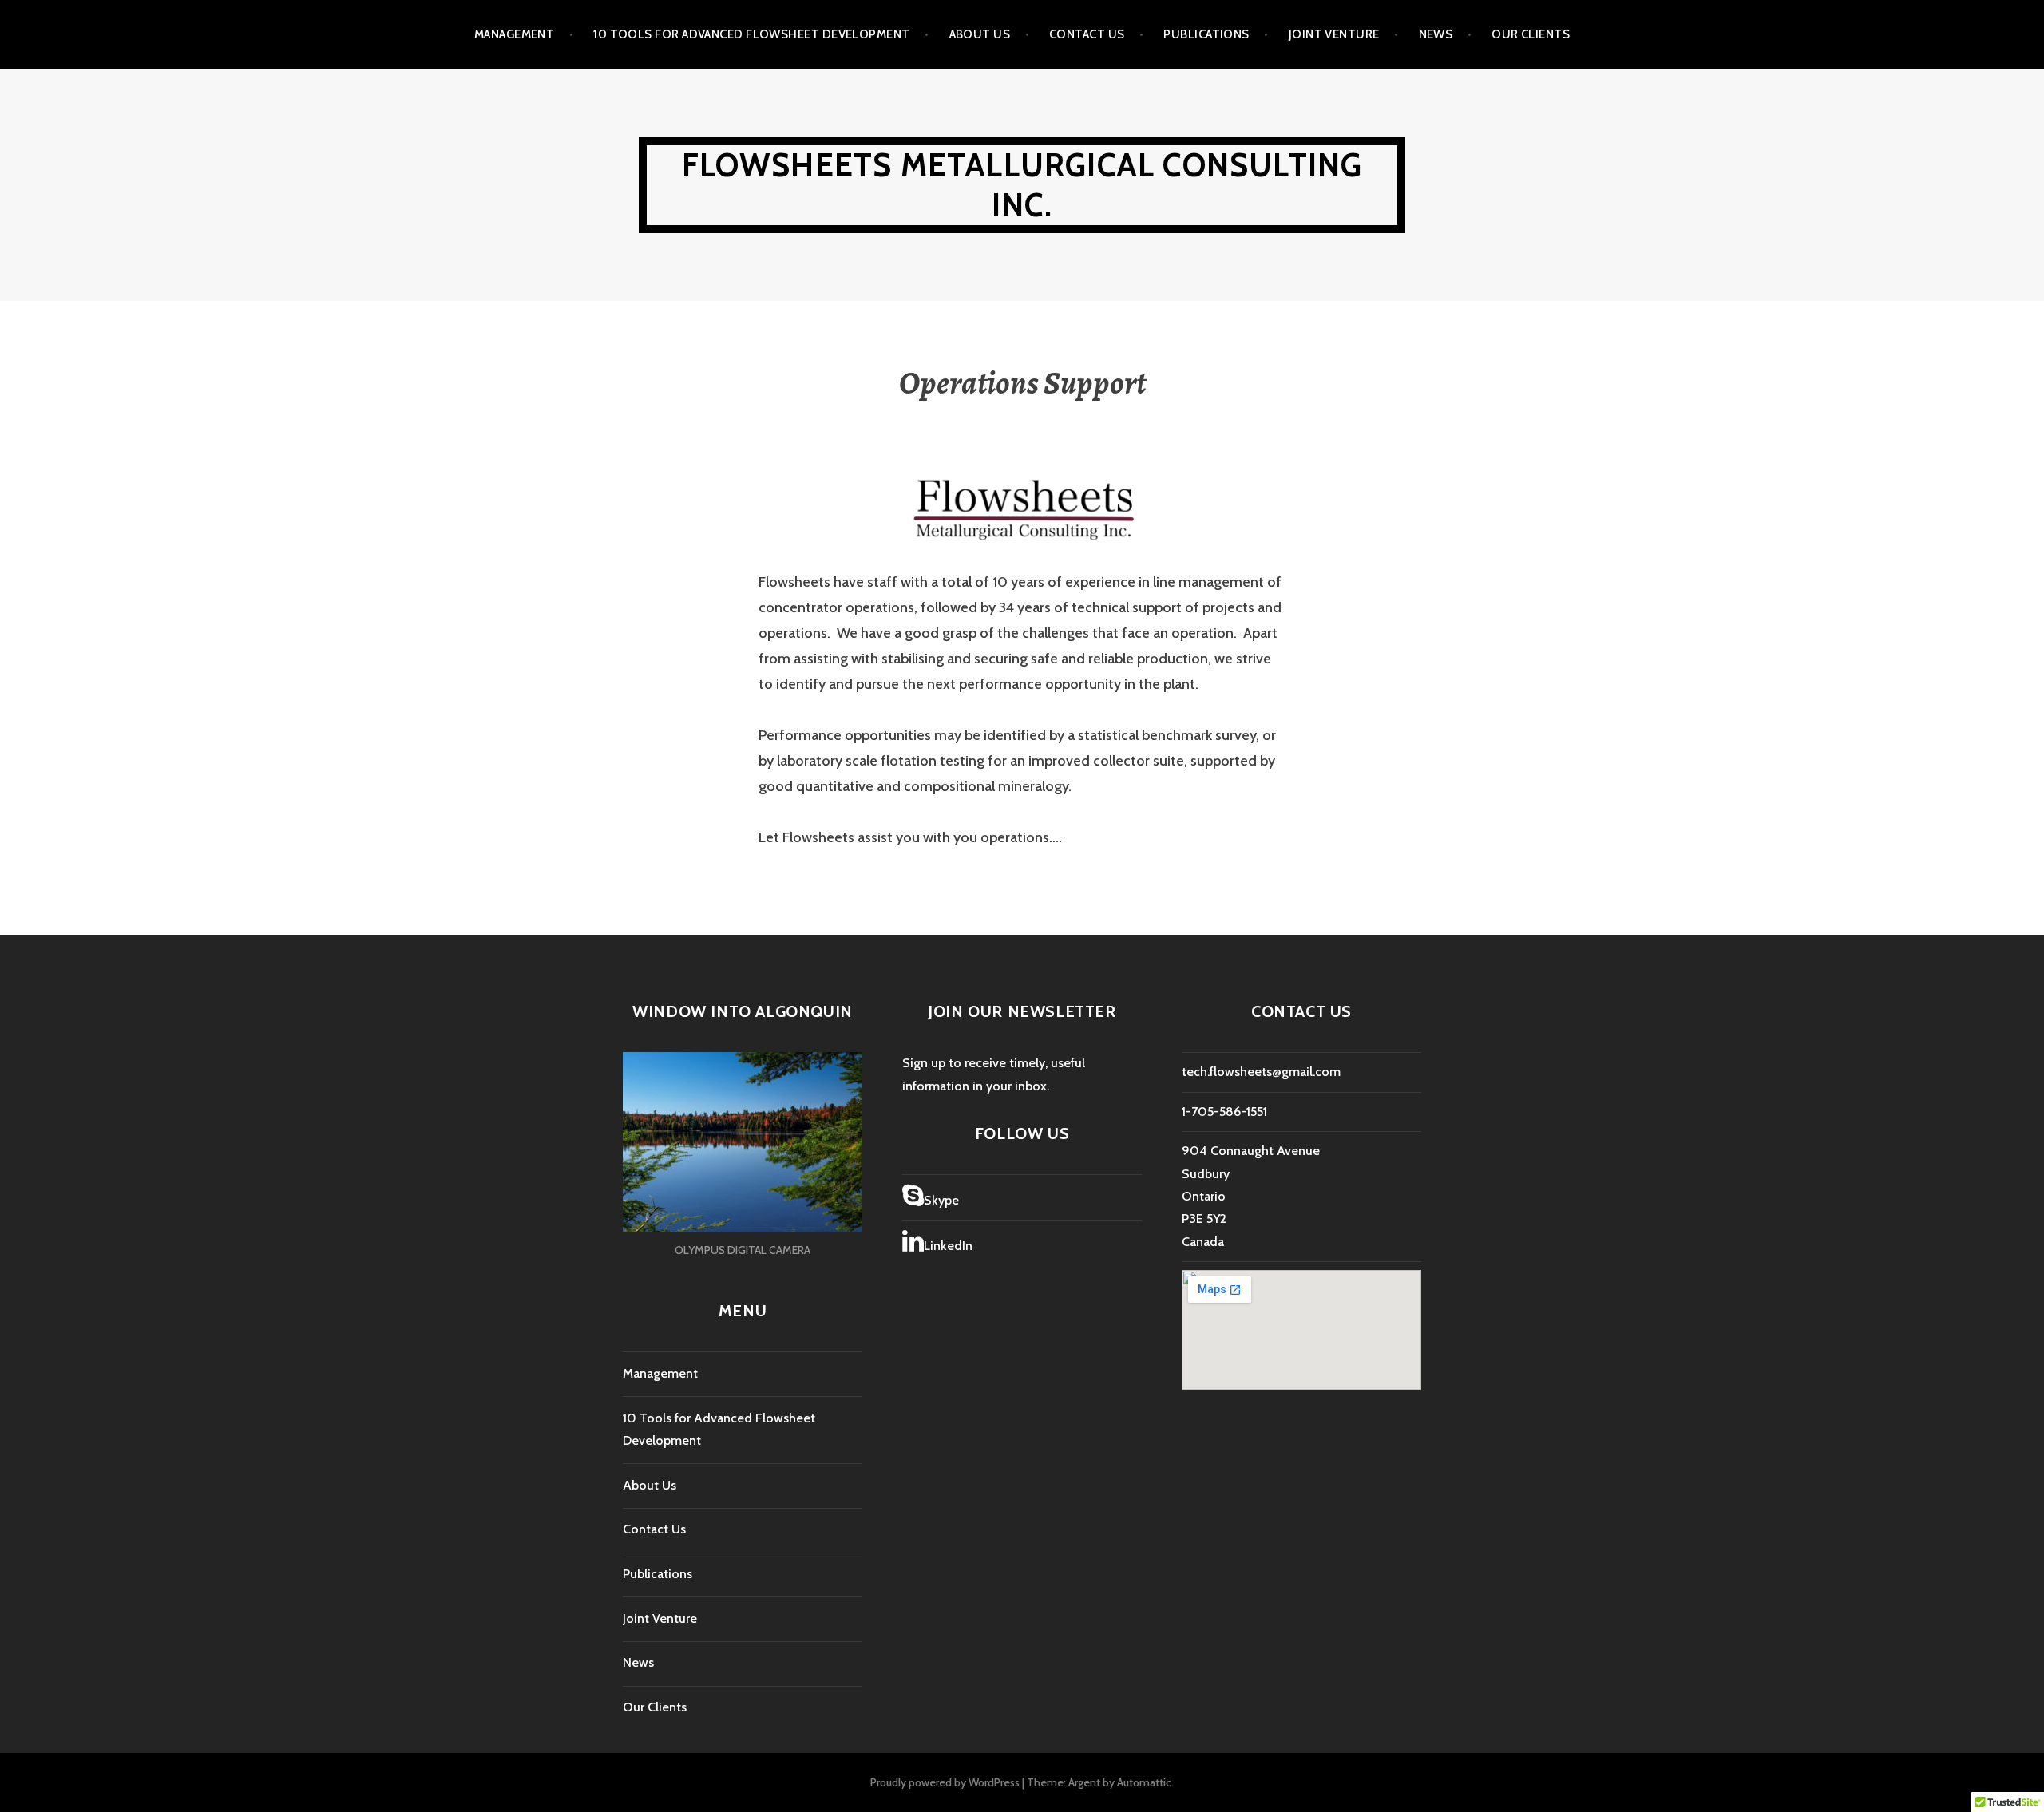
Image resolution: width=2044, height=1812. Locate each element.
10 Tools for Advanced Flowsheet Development (751, 34)
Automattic (1144, 1782)
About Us (980, 34)
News (1436, 34)
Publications (1206, 34)
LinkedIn (948, 1246)
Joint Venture (1334, 34)
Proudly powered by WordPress (945, 1782)
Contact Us (1087, 34)
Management (515, 34)
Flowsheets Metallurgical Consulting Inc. (1022, 185)
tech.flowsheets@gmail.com (1261, 1072)
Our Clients (1531, 34)
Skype (941, 1200)
